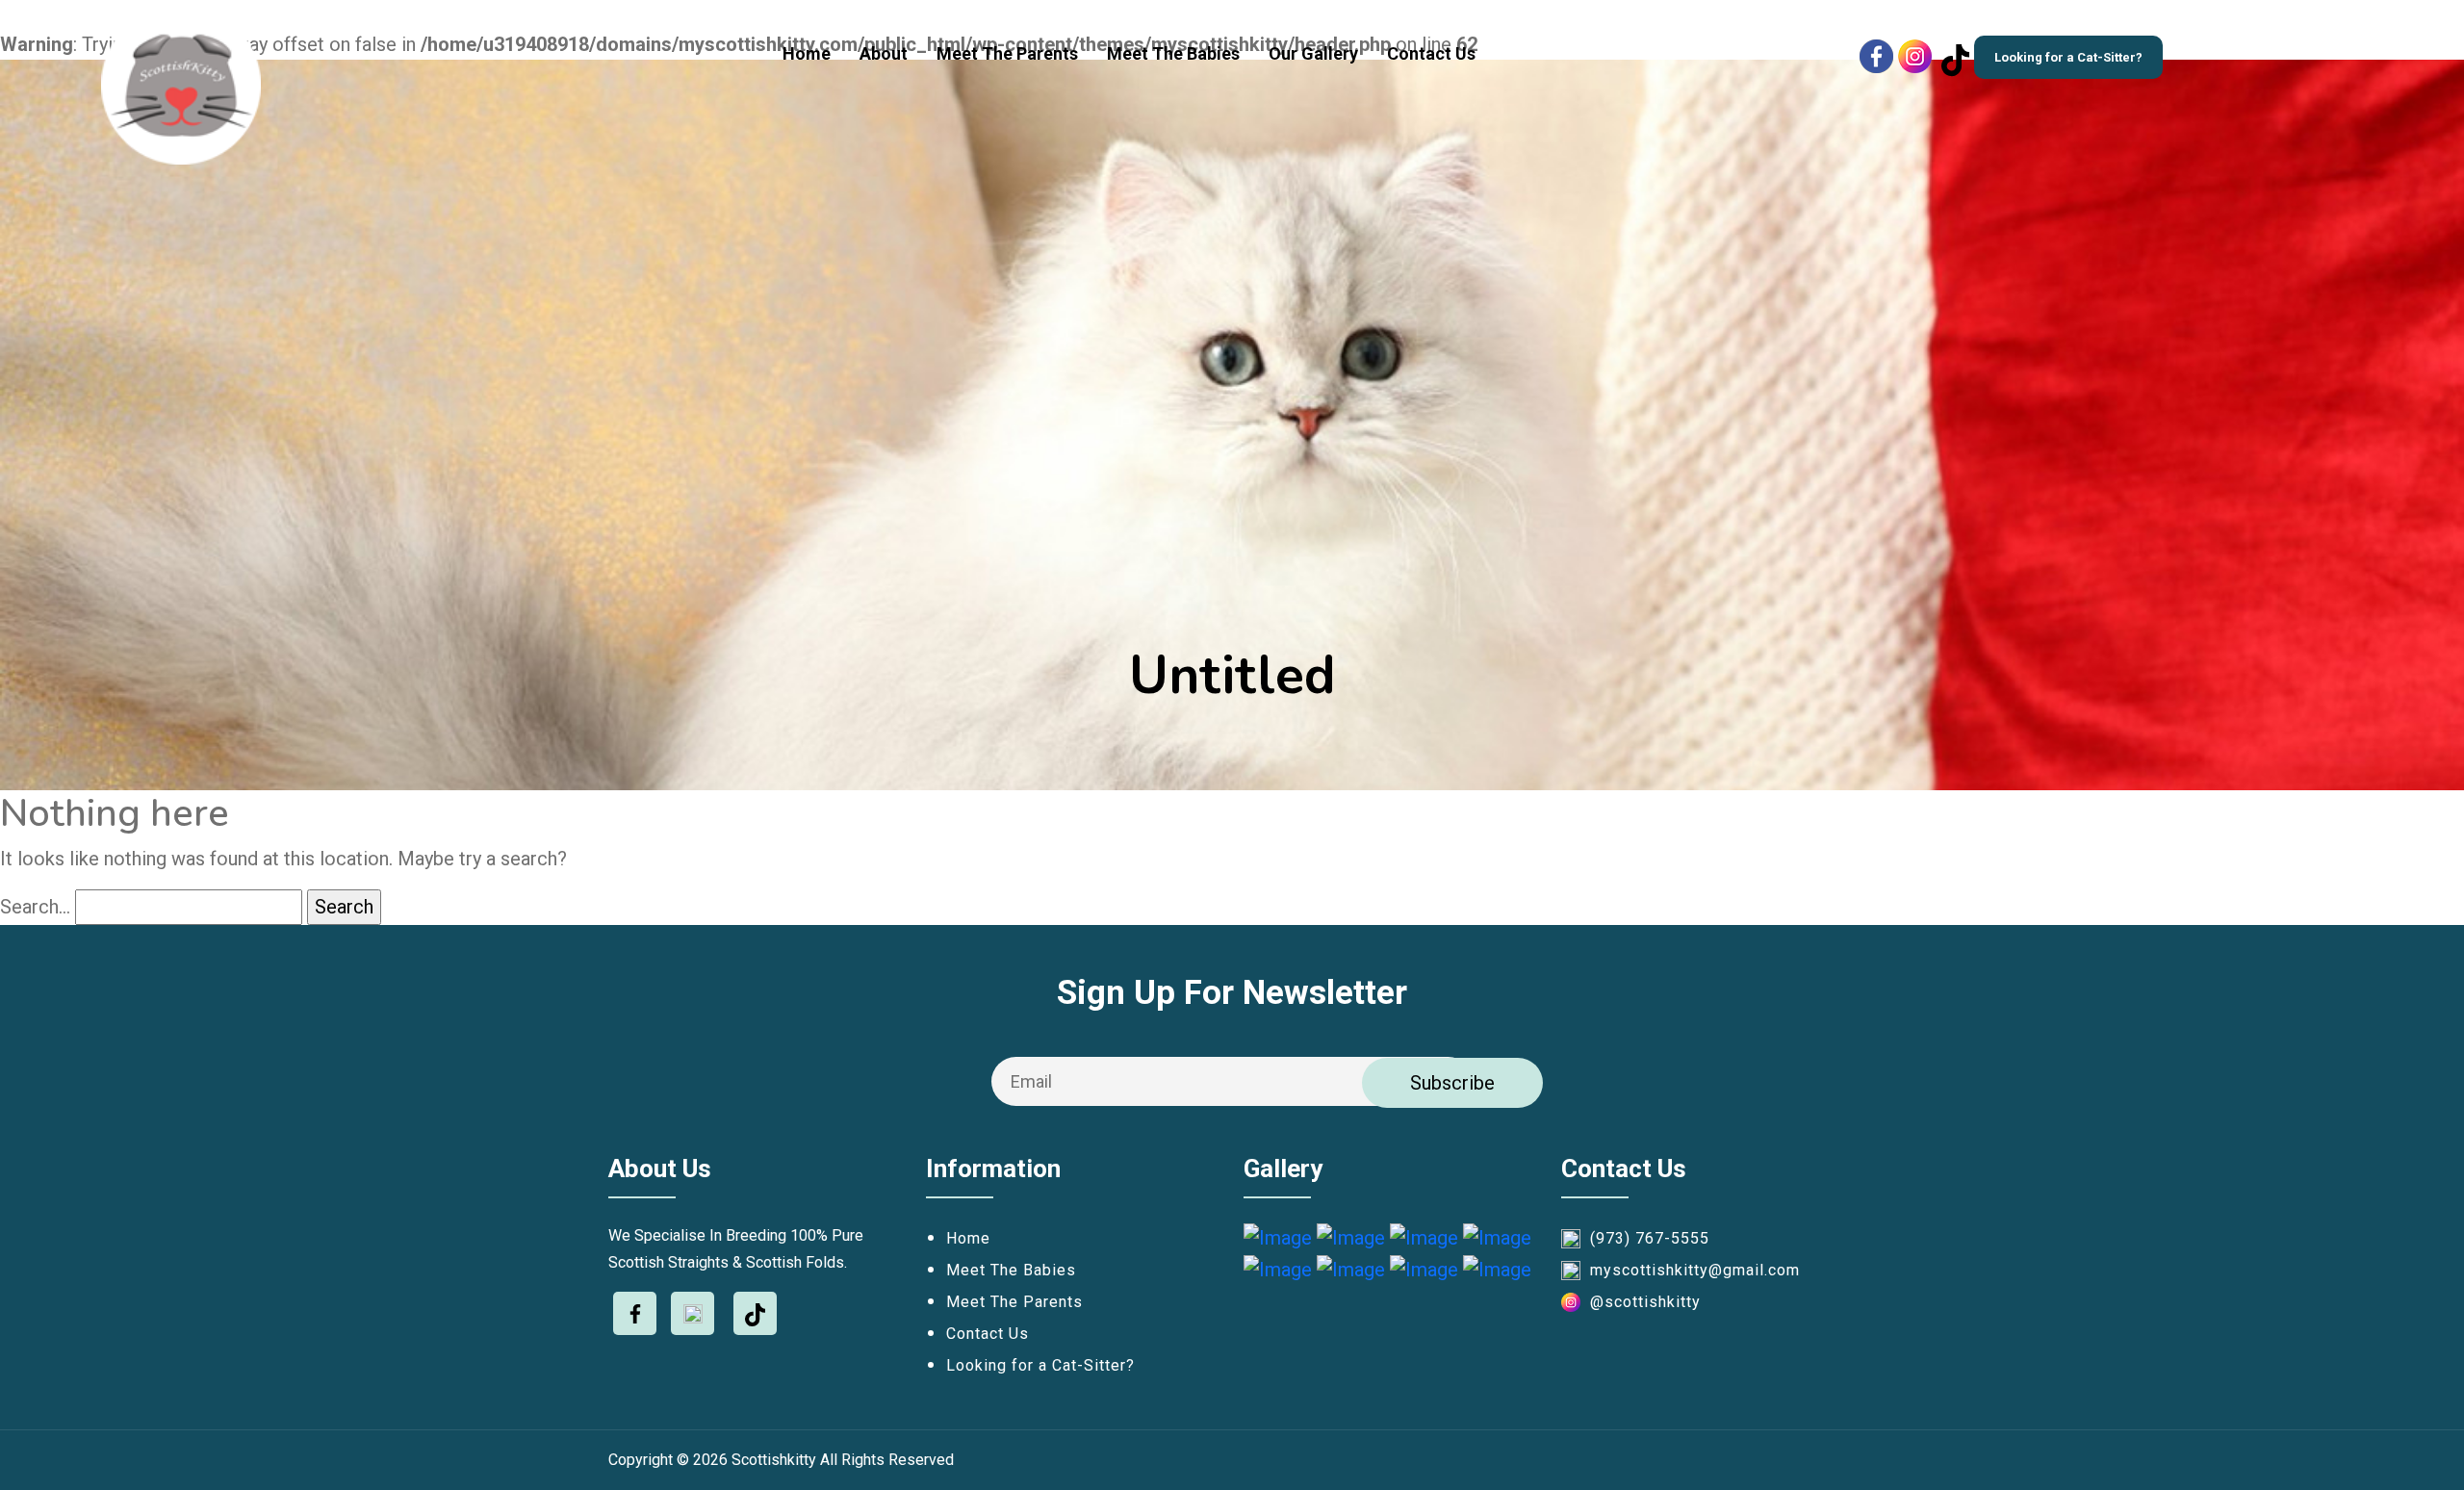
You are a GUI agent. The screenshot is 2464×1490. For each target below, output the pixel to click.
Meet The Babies (1173, 53)
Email (1031, 1081)
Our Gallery (1313, 53)
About (884, 53)
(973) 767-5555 (1650, 1238)
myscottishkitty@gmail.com (1695, 1270)
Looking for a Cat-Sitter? (2068, 57)
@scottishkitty (1645, 1302)
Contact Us (1431, 53)
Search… (35, 907)
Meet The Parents (1007, 53)
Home (807, 53)
